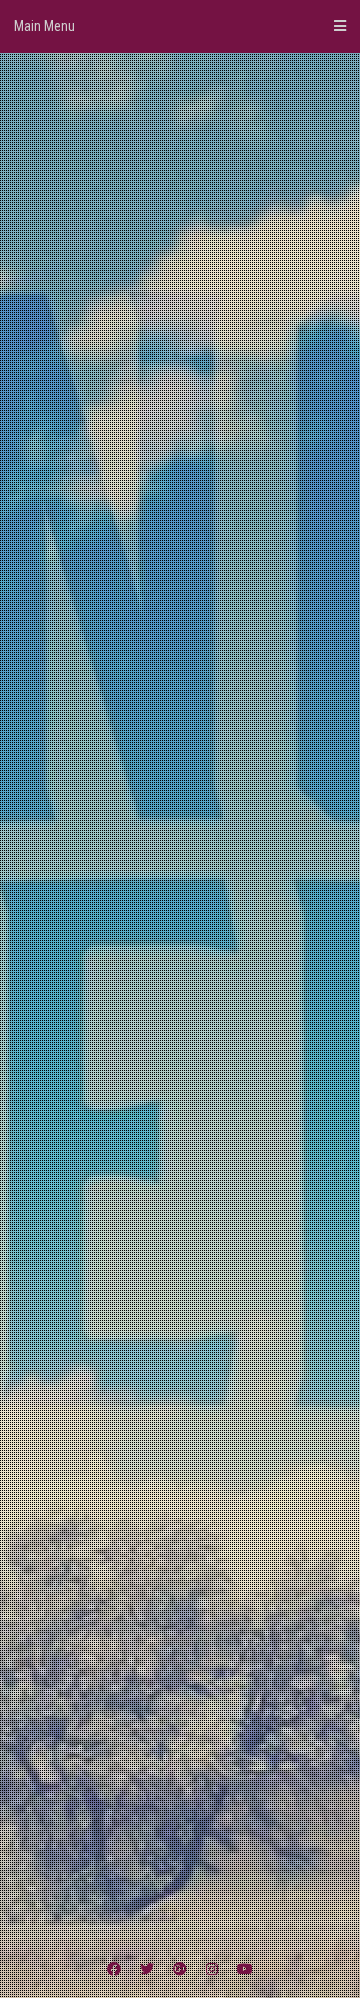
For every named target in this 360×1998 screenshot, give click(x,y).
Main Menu (44, 26)
